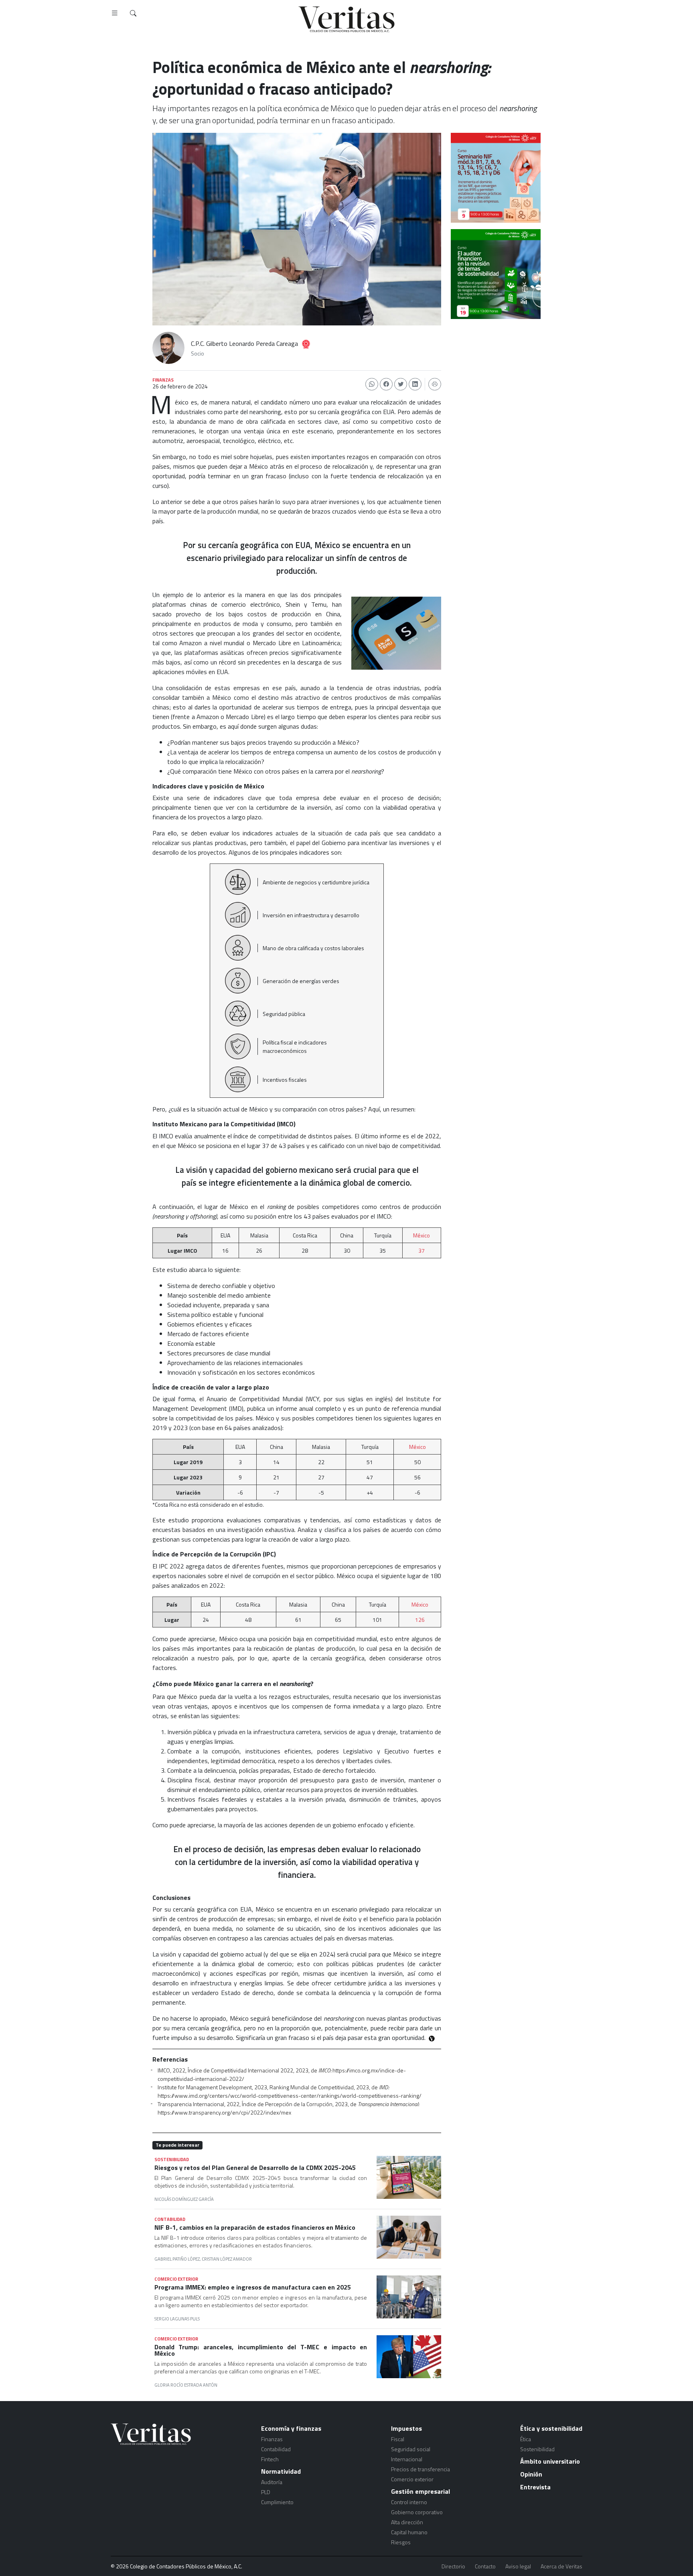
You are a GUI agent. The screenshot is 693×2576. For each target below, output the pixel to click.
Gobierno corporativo (417, 2512)
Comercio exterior (412, 2479)
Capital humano (409, 2532)
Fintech (270, 2459)
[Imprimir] (435, 384)
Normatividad (281, 2471)
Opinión (531, 2474)
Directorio (453, 2566)
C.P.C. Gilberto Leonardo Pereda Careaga (244, 343)
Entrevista (535, 2487)
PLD (266, 2492)
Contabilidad (276, 2449)
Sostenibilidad (537, 2449)
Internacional (407, 2459)
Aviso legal (518, 2566)
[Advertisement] (496, 370)
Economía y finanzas (291, 2428)
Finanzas (272, 2439)
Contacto (485, 2566)
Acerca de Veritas (561, 2566)
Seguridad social (411, 2449)
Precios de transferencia (420, 2469)
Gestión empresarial (420, 2491)
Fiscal (398, 2439)
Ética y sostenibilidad (551, 2428)
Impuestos (406, 2428)
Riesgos (401, 2542)
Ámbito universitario (550, 2461)
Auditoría (272, 2482)
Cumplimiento (277, 2502)
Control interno (409, 2502)
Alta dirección (407, 2522)
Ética (526, 2439)
